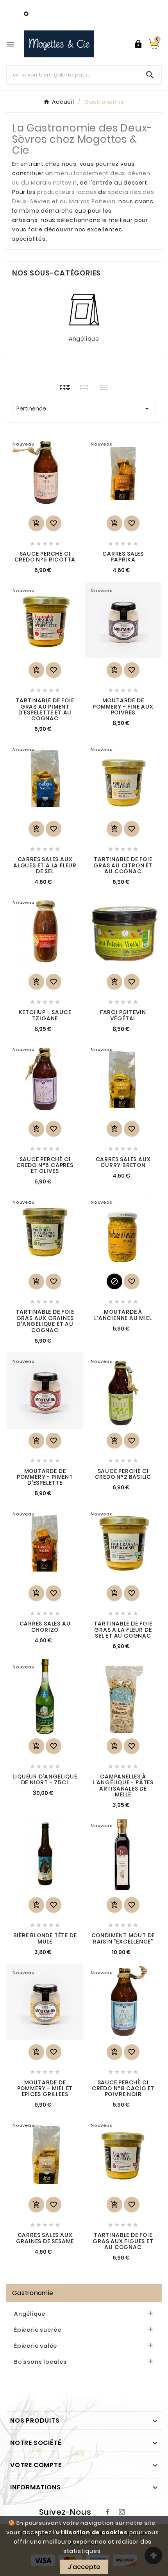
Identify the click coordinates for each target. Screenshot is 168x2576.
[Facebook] (108, 2512)
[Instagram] (122, 2512)
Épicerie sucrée (38, 2330)
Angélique (84, 339)
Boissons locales (40, 2362)
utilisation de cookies (92, 2532)
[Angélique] (84, 309)
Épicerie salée (36, 2346)
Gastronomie (33, 2293)
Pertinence (84, 409)
